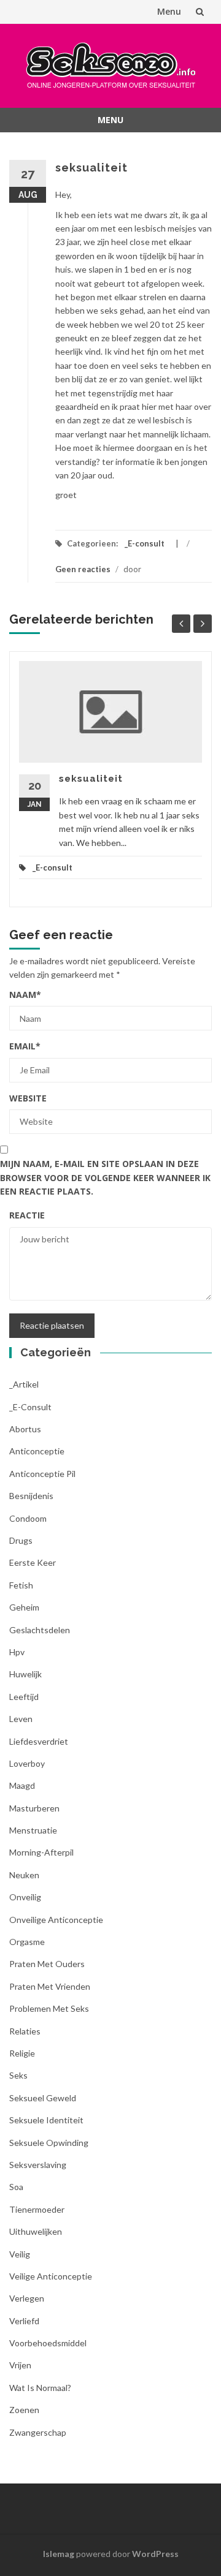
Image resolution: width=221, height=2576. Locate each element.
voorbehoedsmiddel (48, 2343)
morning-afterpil (41, 1852)
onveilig (25, 1897)
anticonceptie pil (42, 1474)
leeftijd (24, 1697)
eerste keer (33, 1562)
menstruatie (33, 1830)
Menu (169, 11)
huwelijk (25, 1674)
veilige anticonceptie (51, 2276)
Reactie (27, 1215)
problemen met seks (49, 2008)
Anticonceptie (37, 1451)
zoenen (24, 2410)
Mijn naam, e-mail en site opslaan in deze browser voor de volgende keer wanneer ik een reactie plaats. (105, 1177)
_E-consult (145, 543)
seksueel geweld (43, 2098)
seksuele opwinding (49, 2143)
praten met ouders (47, 1964)
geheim (24, 1607)
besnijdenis (31, 1496)
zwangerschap (38, 2432)
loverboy (27, 1763)
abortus (25, 1429)
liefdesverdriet (39, 1741)
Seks (18, 2075)
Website (28, 1098)
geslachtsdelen (40, 1630)
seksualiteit (91, 779)
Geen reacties (83, 569)
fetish (21, 1585)
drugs (21, 1540)
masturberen (34, 1808)
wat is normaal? (40, 2388)
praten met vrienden (50, 1986)
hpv (17, 1652)
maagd (22, 1785)
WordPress (155, 2554)
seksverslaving (38, 2165)
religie (22, 2053)
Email (25, 1046)
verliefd (24, 2321)
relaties (25, 2031)
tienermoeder (37, 2209)
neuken (24, 1875)
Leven (21, 1719)
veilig (20, 2254)
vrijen (20, 2365)
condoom (28, 1518)
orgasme (27, 1942)
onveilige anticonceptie (56, 1920)
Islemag (59, 2554)
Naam (25, 995)
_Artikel (24, 1384)
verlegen (27, 2298)
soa (16, 2187)
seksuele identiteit (46, 2120)
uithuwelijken (36, 2231)
